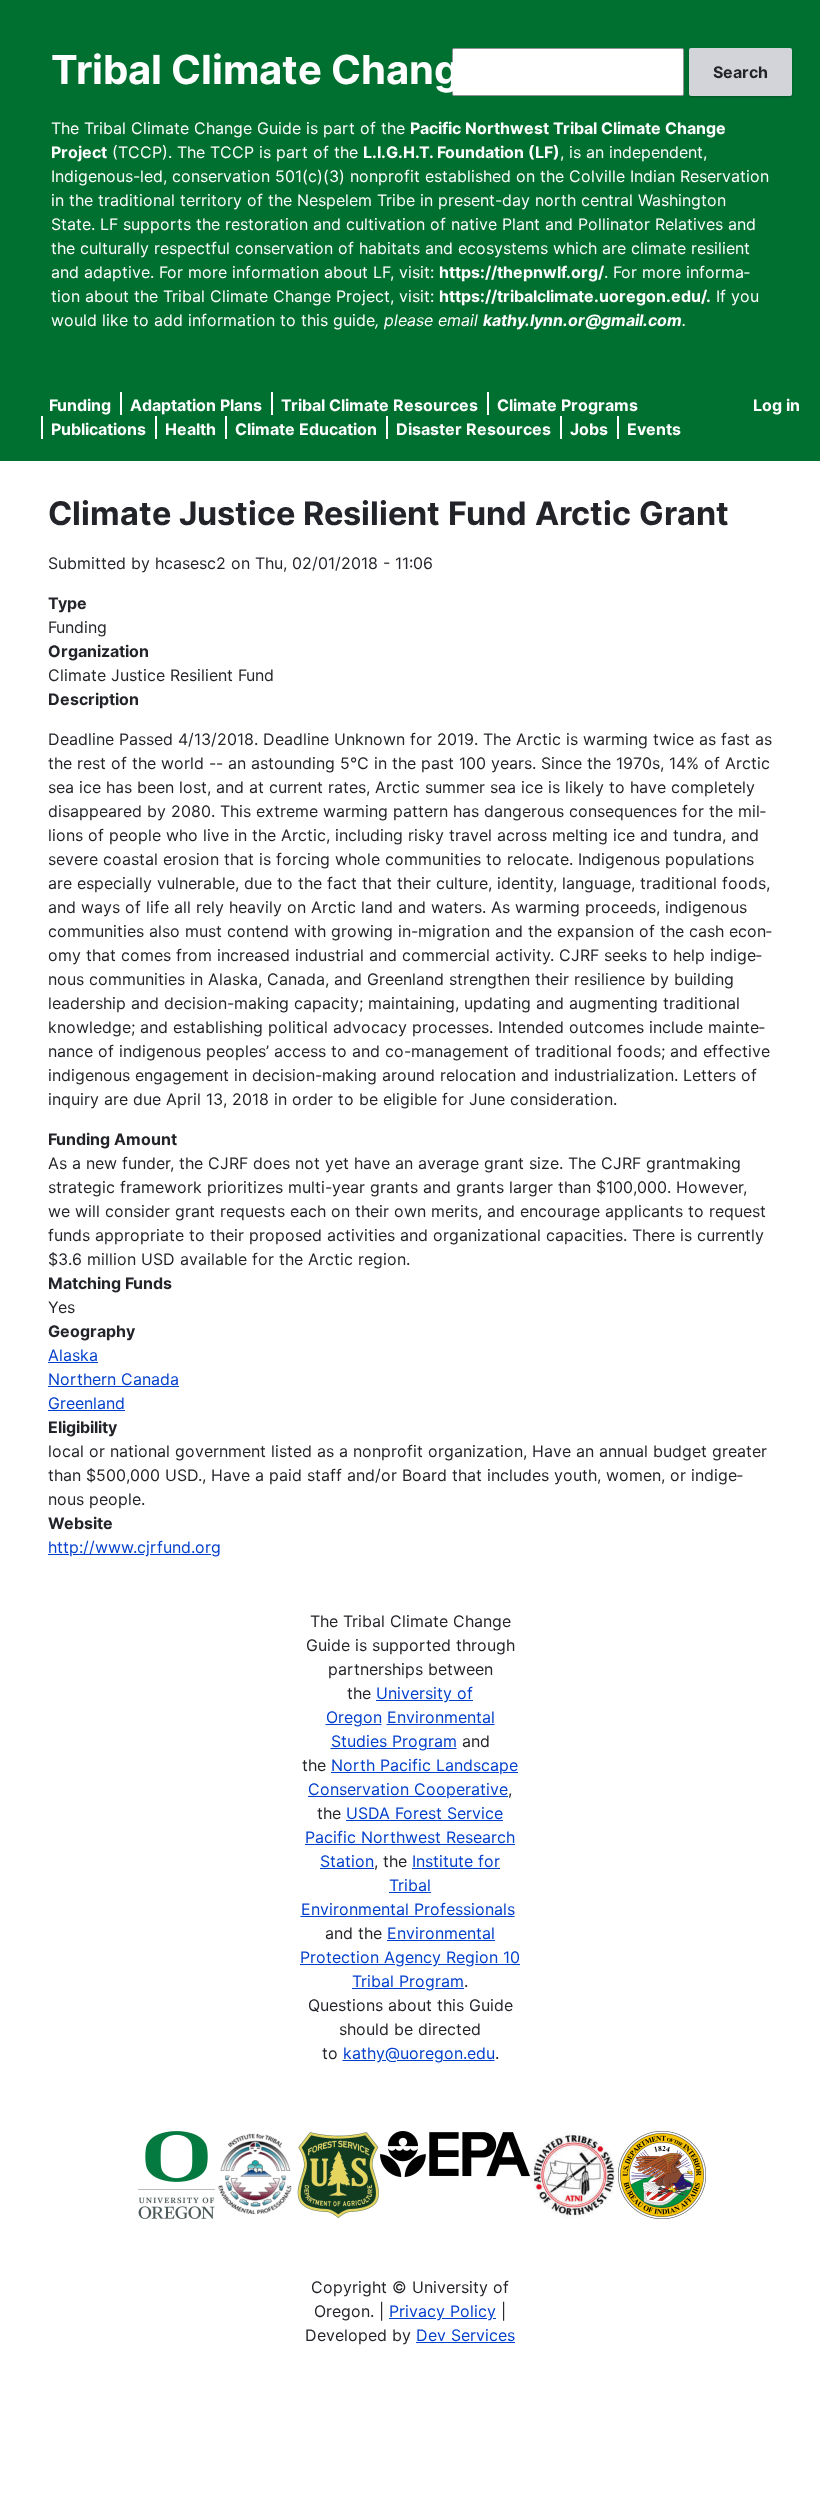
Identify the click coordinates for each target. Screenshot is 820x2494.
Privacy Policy (442, 2311)
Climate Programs (567, 405)
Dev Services (465, 2335)
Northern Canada (113, 1379)
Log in (776, 405)
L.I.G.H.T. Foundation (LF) (461, 152)
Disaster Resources (473, 429)
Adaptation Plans (196, 405)
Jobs (589, 429)
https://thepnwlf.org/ (521, 272)
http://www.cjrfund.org (134, 1547)
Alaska (73, 1355)
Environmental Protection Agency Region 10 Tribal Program (410, 1957)
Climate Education (306, 429)
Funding (80, 405)
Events (654, 429)
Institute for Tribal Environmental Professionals (408, 1885)
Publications (98, 429)
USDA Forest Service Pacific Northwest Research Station (410, 1837)
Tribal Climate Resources (379, 405)
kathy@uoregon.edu (419, 2053)
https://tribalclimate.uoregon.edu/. (575, 296)
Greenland (86, 1403)
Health (190, 429)
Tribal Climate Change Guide (329, 69)
